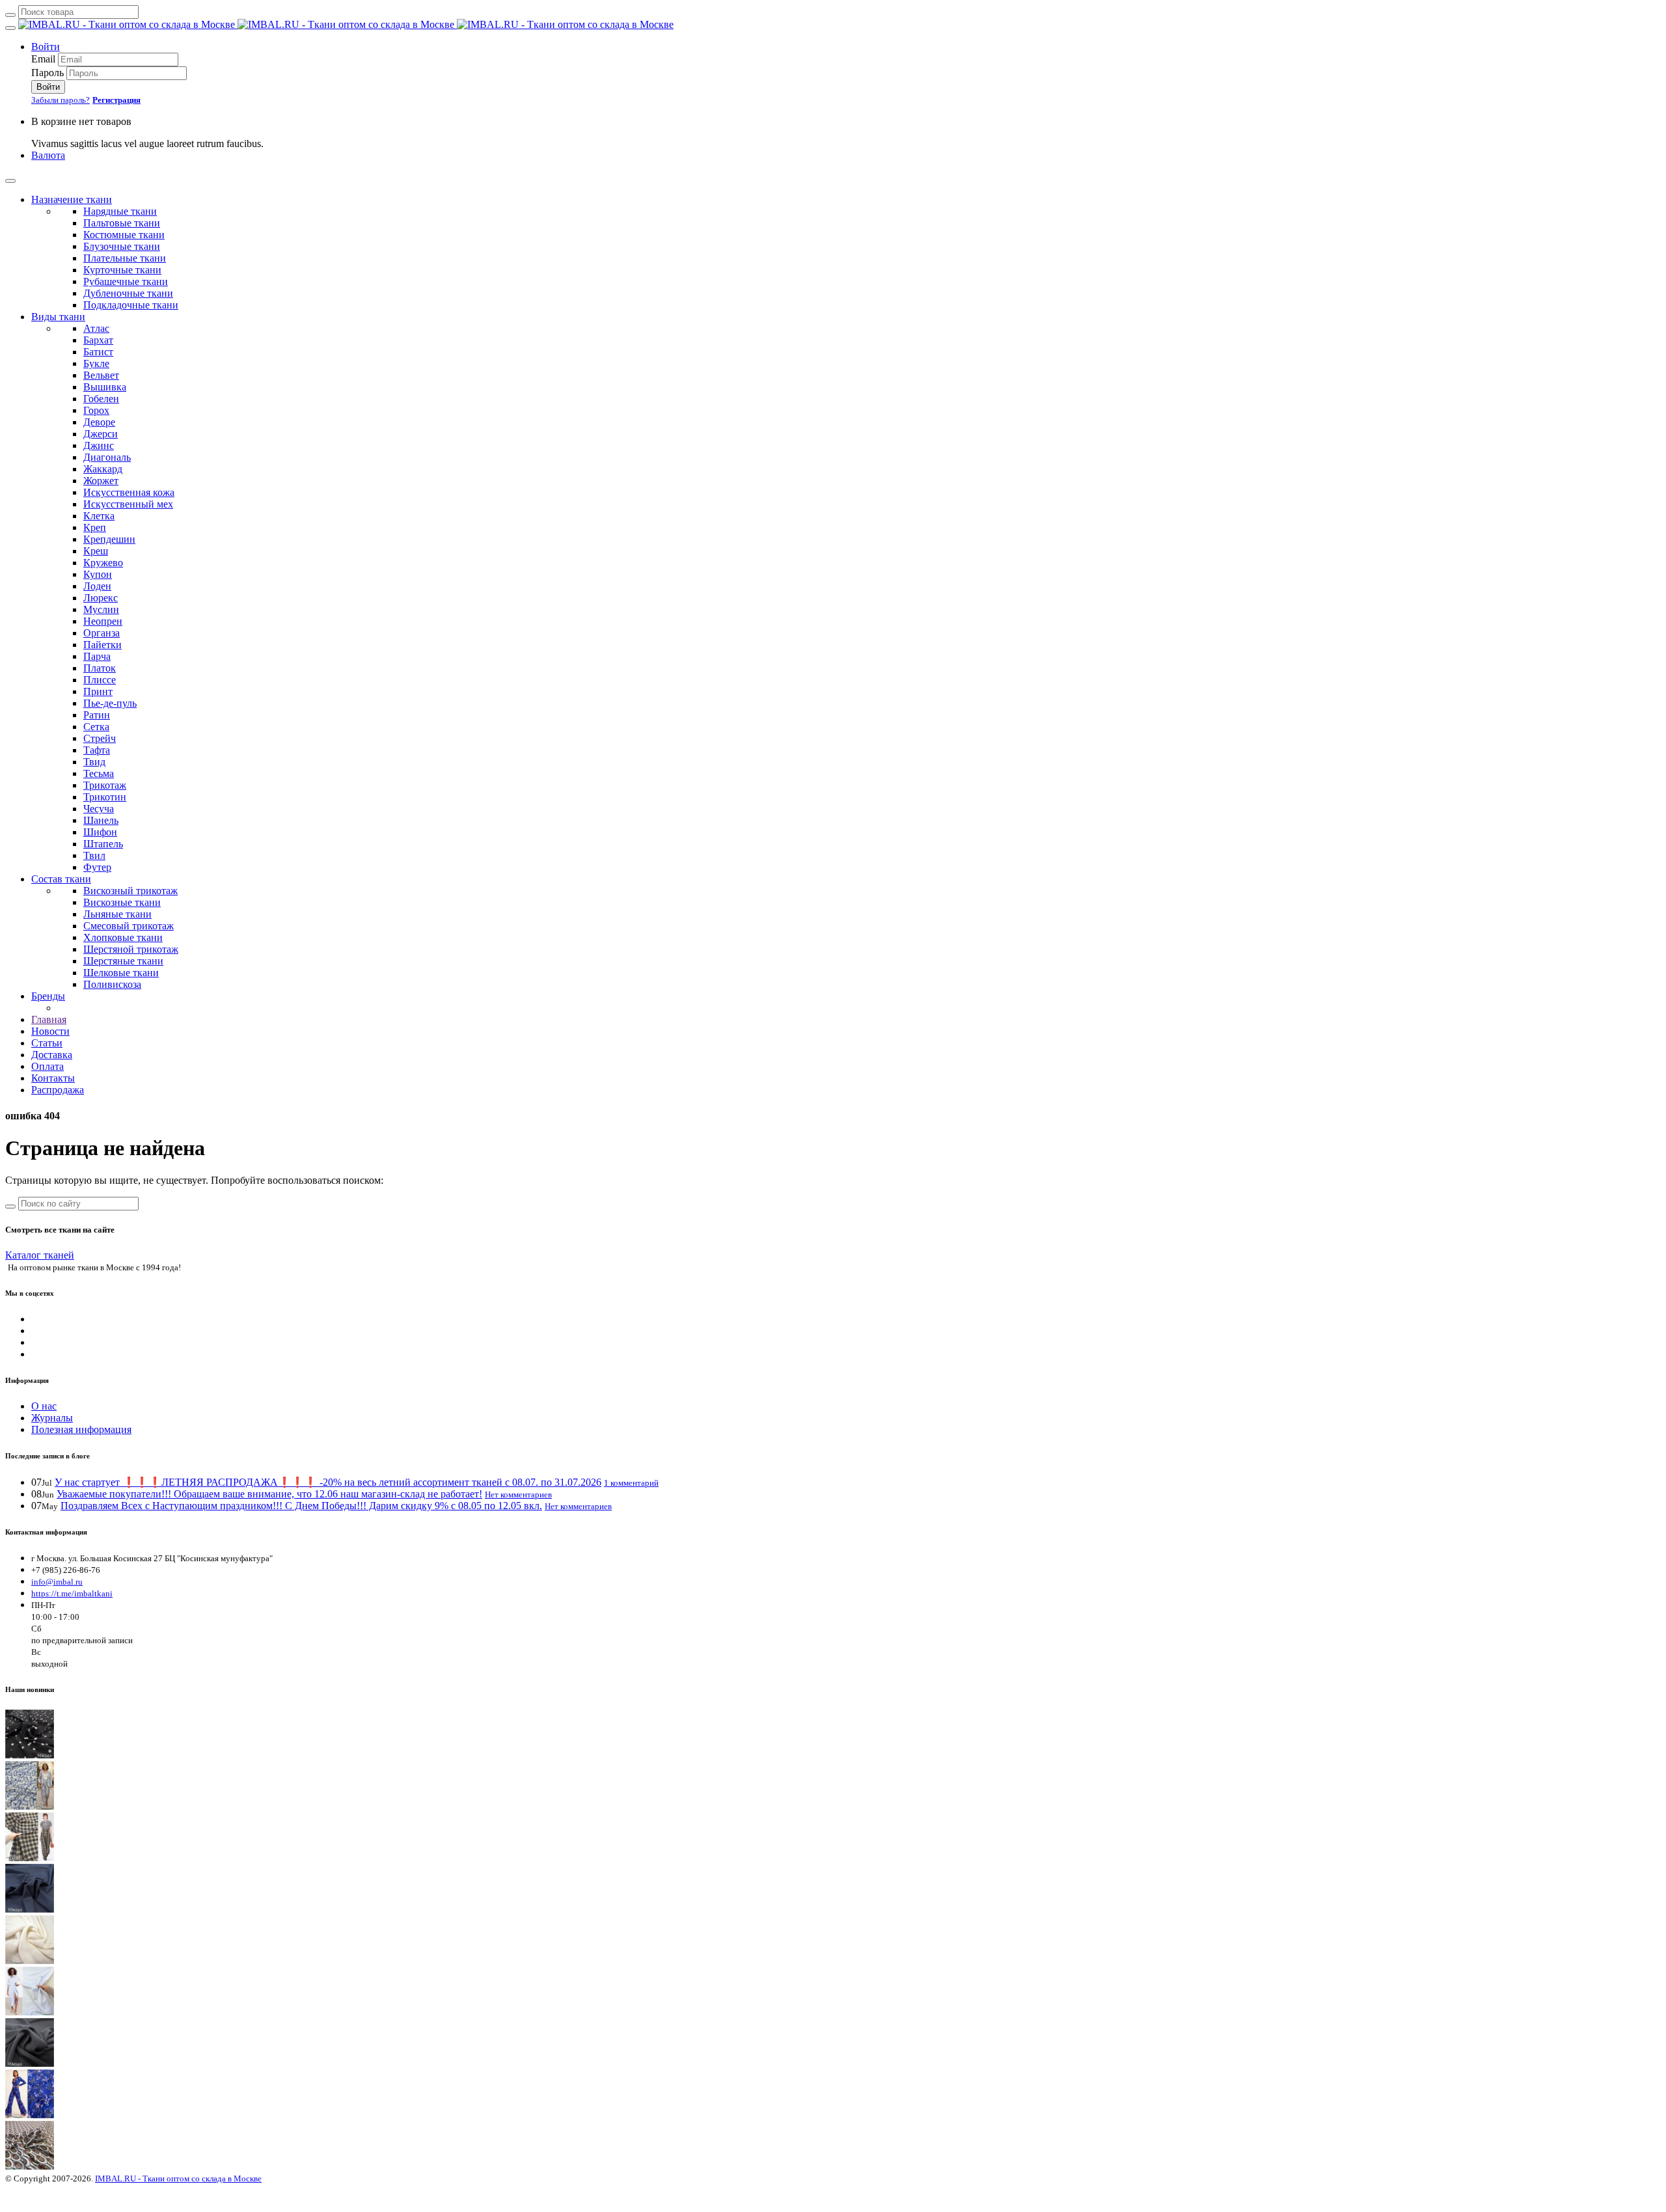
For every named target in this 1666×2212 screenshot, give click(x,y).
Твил (94, 855)
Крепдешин (109, 539)
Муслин (101, 609)
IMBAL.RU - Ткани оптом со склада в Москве (178, 2178)
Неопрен (103, 621)
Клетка (99, 516)
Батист (98, 352)
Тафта (97, 750)
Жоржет (101, 481)
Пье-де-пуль (110, 703)
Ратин (97, 715)
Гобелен (101, 399)
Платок (100, 668)
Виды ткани (58, 317)
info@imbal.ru (57, 1582)
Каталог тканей (40, 1255)
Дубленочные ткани (128, 293)
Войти (46, 47)
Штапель (103, 844)
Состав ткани (61, 879)
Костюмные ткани (124, 235)
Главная (49, 1019)
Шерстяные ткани (123, 961)
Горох (96, 410)
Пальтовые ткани (122, 223)
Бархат (98, 340)
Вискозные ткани (122, 902)
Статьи (47, 1043)
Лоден (97, 586)
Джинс (99, 445)
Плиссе (100, 680)
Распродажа (58, 1090)
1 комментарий (631, 1483)
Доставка (52, 1055)
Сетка (96, 727)
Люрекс (101, 598)
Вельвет (101, 375)
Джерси (101, 434)
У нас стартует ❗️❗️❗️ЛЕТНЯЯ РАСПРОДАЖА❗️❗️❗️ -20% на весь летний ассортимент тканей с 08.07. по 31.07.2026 (328, 1482)
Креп (95, 527)
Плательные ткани (125, 258)
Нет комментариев (518, 1495)
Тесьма (99, 773)
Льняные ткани (117, 914)
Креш (96, 551)
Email (43, 59)
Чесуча (99, 809)
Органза (102, 633)
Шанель (101, 820)
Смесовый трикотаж (129, 926)
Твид (94, 762)
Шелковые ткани (121, 973)
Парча (97, 656)
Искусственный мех (128, 504)
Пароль (48, 73)
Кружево (103, 563)
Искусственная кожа (129, 492)
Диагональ (107, 457)
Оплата (48, 1066)
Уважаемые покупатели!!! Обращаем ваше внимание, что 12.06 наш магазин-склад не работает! (269, 1494)
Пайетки (102, 645)
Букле (96, 363)
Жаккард (103, 469)
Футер (97, 867)
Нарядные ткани (120, 211)
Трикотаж (105, 785)
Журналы (52, 1418)
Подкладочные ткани (131, 305)
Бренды (48, 996)
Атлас (96, 328)
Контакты (53, 1078)
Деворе (99, 422)
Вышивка (105, 387)
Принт (98, 691)
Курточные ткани (122, 270)
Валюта (48, 155)
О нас (44, 1406)
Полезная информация (81, 1429)
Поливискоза (112, 984)
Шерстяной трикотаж (131, 949)
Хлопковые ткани (123, 937)
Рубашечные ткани (126, 281)
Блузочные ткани (122, 246)
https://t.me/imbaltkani (72, 1593)
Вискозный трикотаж (130, 891)
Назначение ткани (72, 199)
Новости (50, 1031)
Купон (98, 574)
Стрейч (100, 738)
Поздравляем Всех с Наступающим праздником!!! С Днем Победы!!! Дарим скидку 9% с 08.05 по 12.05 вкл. (301, 1506)
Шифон (100, 832)
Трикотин (105, 797)
